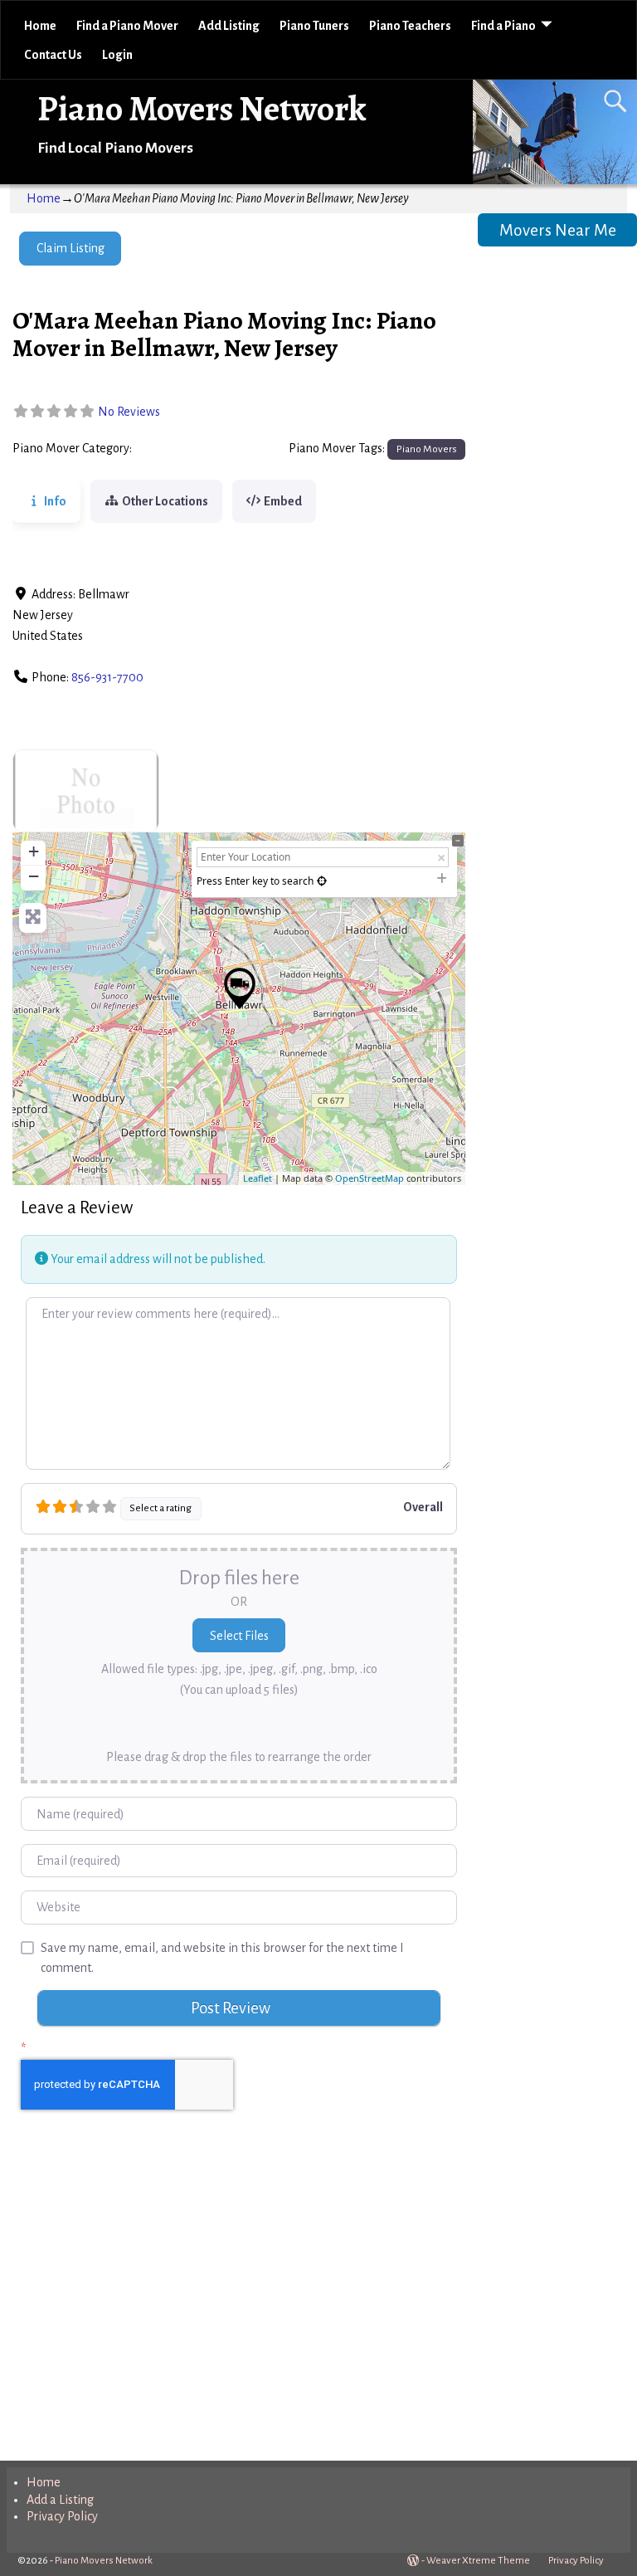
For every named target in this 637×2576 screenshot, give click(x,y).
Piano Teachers (410, 26)
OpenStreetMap (370, 1178)
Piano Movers (173, 449)
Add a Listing (60, 2500)
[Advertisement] (238, 2302)
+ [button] (34, 851)
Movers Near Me (558, 230)
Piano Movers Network (202, 108)
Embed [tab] (283, 501)
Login (117, 55)
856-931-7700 (107, 677)
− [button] (34, 876)
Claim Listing (71, 248)
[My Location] (322, 881)
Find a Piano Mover (127, 26)
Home (40, 26)
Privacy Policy (62, 2516)
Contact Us (53, 55)
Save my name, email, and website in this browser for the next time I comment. (222, 1958)
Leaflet (258, 1178)
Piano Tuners (314, 26)
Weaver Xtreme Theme (478, 2561)
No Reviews (129, 412)
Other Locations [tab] (165, 501)
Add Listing (229, 26)
